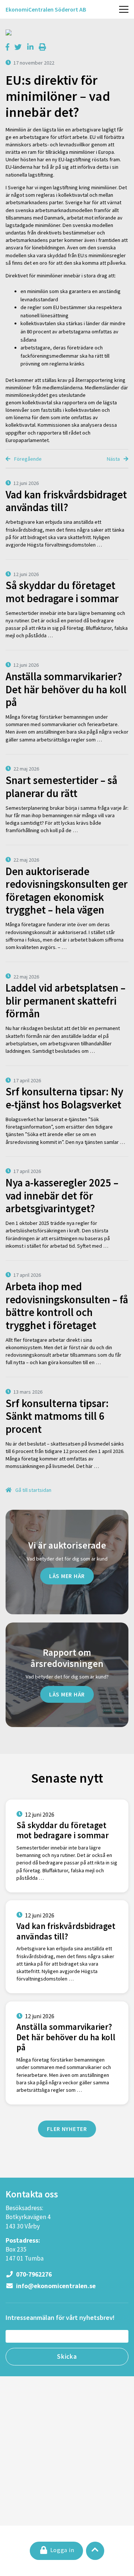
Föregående (27, 459)
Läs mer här (67, 1576)
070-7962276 (33, 2274)
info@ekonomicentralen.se (55, 2286)
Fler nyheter (67, 2129)
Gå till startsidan (33, 1490)
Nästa (114, 459)
